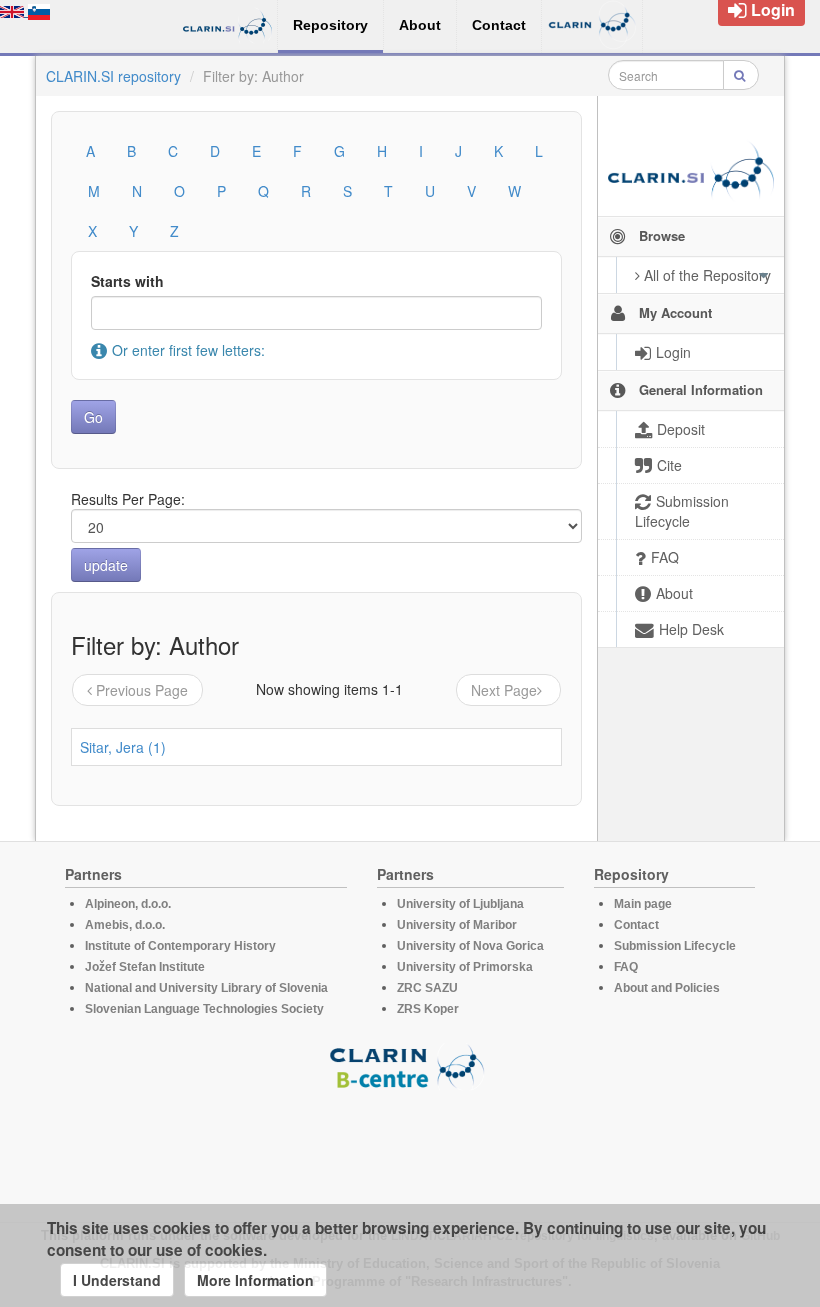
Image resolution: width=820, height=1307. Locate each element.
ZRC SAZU (427, 988)
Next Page (504, 690)
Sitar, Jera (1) (123, 747)
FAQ (626, 967)
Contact (636, 925)
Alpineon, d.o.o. (128, 904)
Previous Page (142, 690)
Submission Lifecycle (675, 946)
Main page (643, 904)
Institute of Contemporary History (180, 946)
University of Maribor (457, 925)
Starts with (127, 281)
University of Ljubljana (460, 904)
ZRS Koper (428, 1009)
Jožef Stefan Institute (145, 967)
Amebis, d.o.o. (125, 925)
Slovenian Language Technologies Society (204, 1009)
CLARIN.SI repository (113, 76)
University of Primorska (465, 967)
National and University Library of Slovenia (206, 988)
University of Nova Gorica (470, 946)
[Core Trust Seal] (410, 1147)
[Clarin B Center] (410, 1065)
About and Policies (667, 988)
